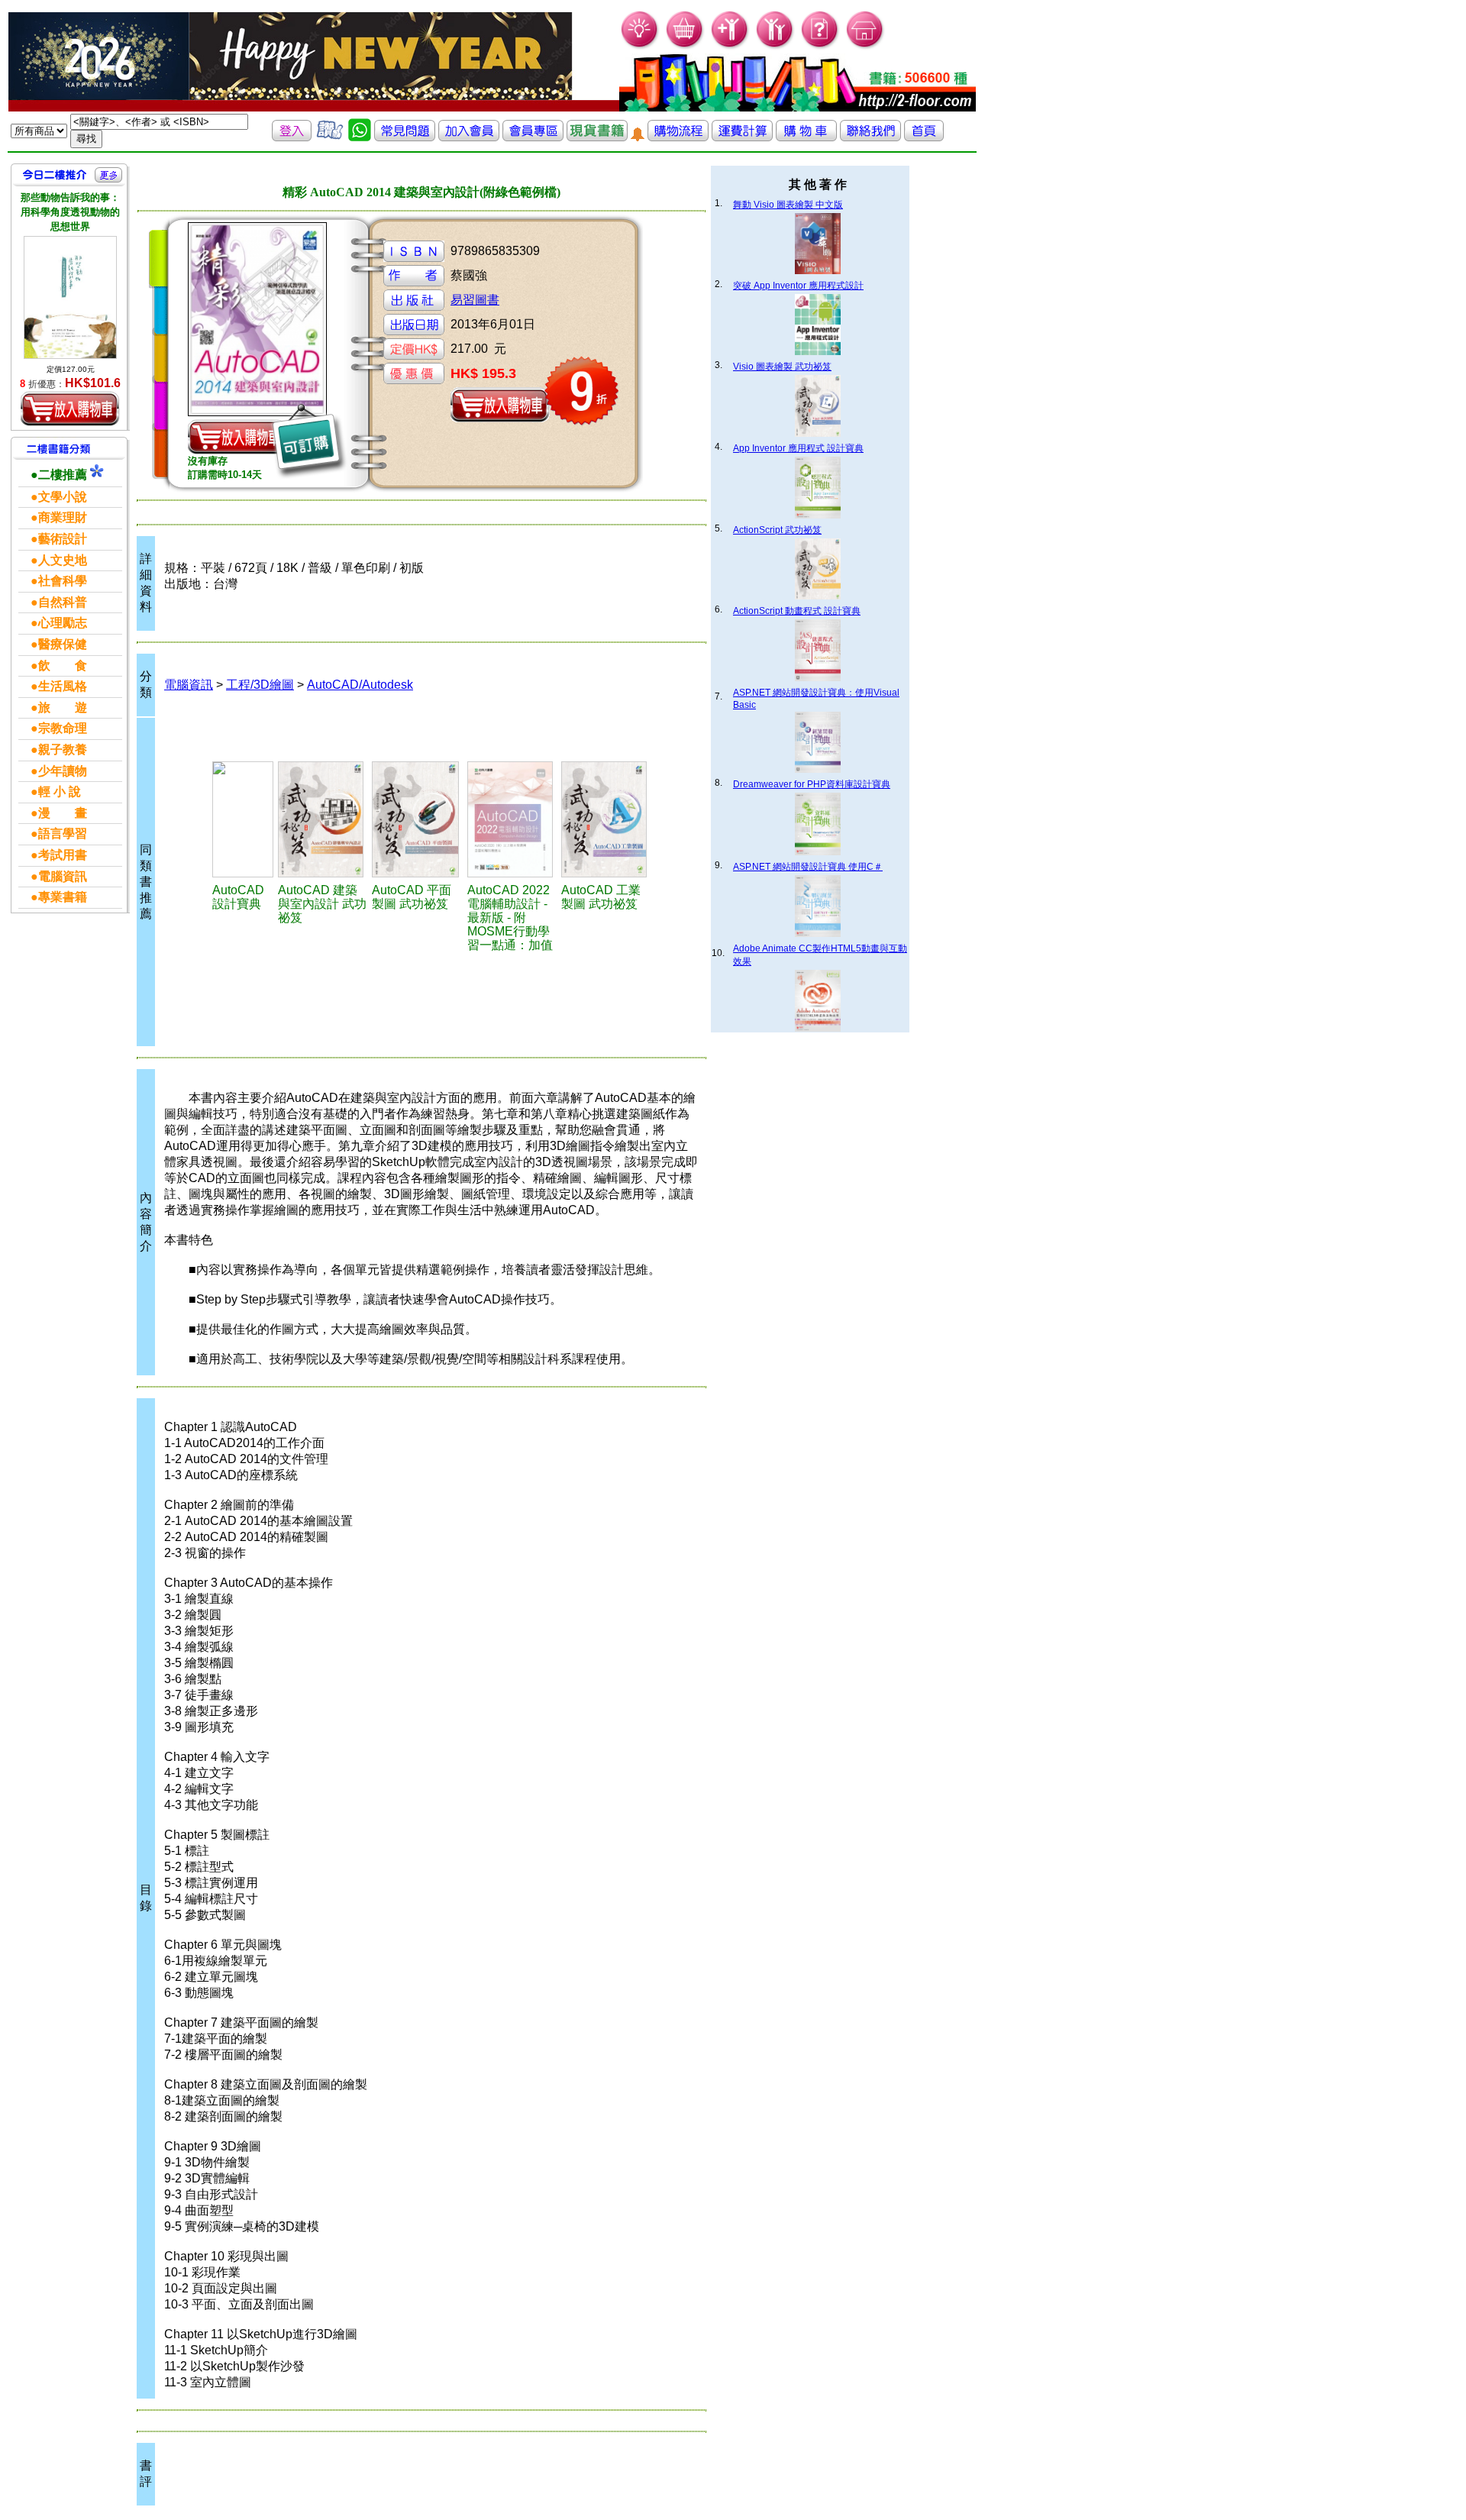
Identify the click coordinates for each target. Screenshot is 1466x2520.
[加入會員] (730, 46)
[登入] (292, 137)
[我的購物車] (685, 46)
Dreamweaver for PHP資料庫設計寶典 (812, 784)
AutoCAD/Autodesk (360, 685)
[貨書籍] (597, 137)
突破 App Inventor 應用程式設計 (798, 286)
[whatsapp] (360, 137)
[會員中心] (775, 46)
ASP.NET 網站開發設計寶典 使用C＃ (808, 867)
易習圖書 (475, 300)
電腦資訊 (189, 685)
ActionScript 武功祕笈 (777, 530)
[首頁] (865, 46)
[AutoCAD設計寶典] (243, 819)
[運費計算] (742, 137)
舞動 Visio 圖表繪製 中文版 (788, 205)
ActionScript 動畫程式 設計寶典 (797, 611)
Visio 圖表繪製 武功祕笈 (782, 367)
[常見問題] (820, 46)
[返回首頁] (924, 137)
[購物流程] (678, 137)
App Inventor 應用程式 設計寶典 (798, 448)
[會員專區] (533, 137)
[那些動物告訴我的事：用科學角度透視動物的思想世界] (70, 298)
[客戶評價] (330, 137)
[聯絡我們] (870, 137)
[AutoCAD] (323, 819)
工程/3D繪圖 (260, 685)
